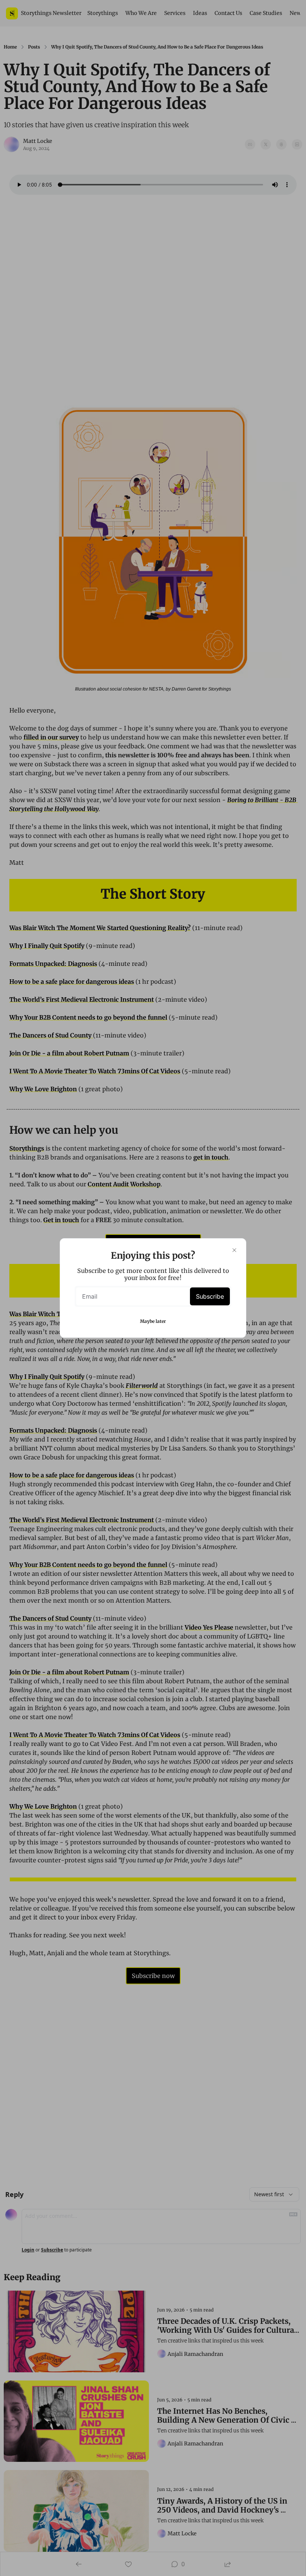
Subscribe (210, 1296)
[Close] (234, 1250)
